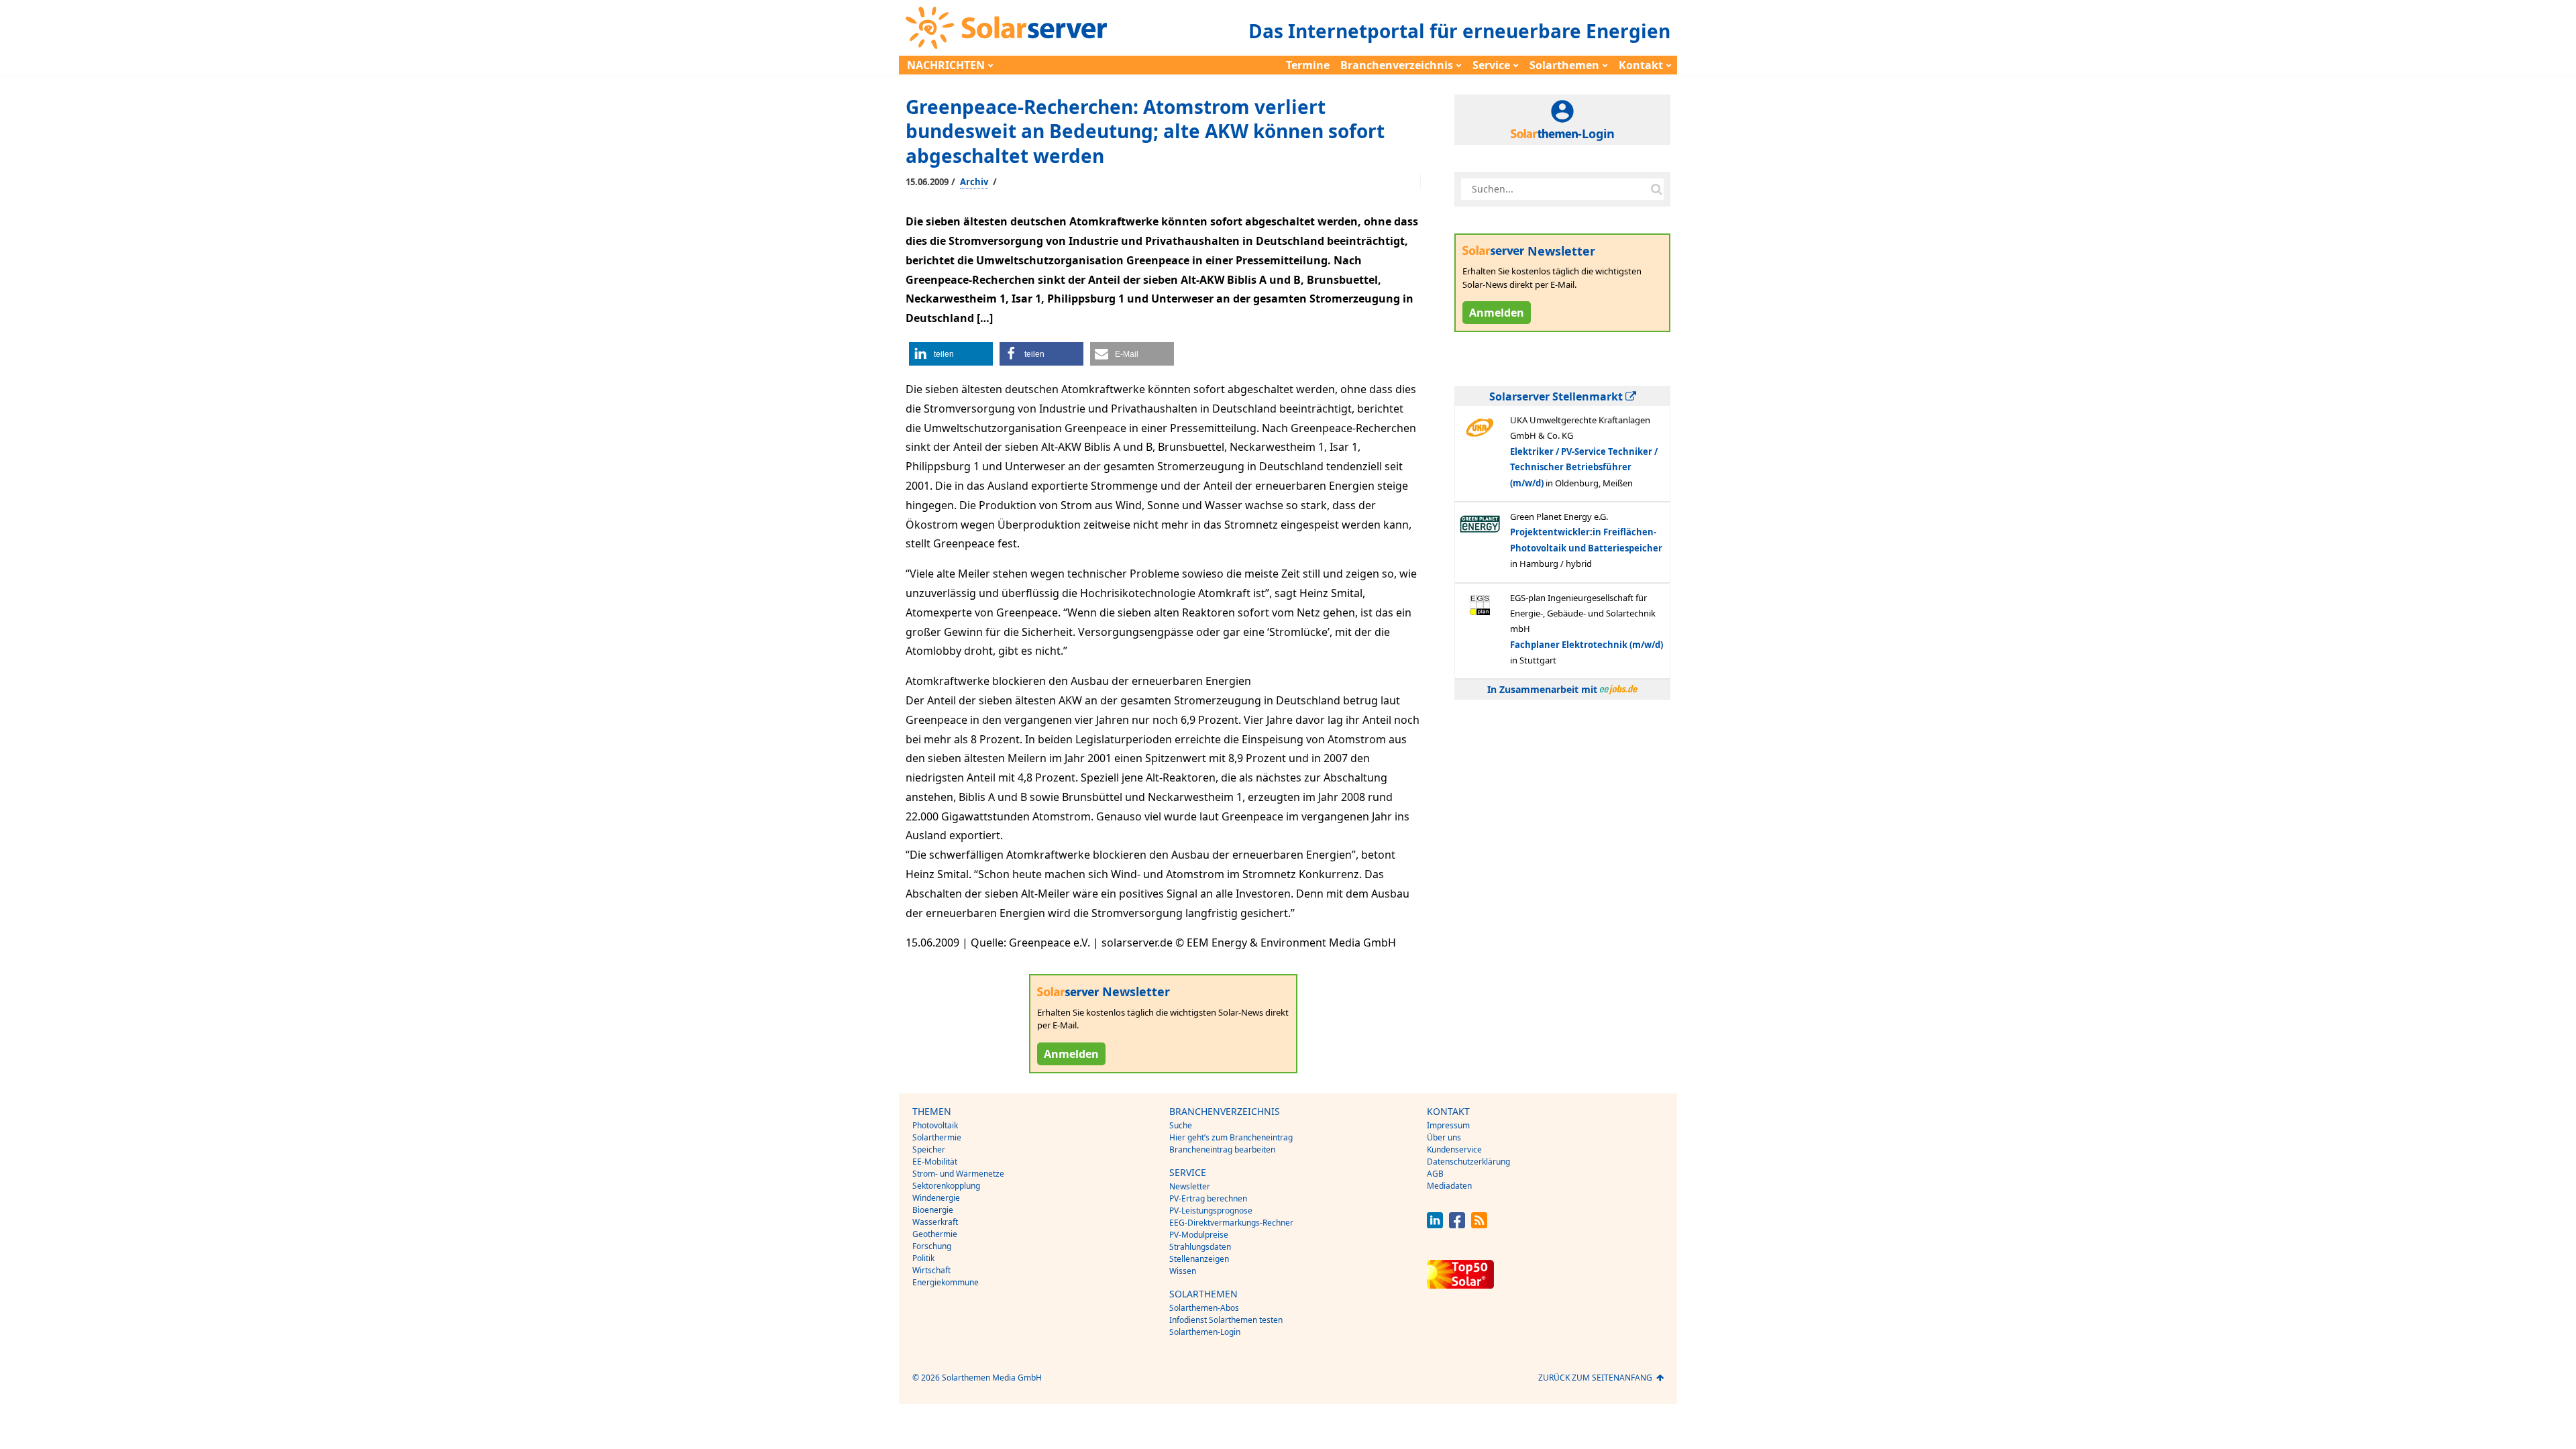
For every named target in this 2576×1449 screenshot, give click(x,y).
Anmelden (1071, 1054)
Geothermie (935, 1234)
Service (1491, 65)
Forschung (932, 1246)
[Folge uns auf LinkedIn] (1435, 1225)
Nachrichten (946, 65)
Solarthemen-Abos (1204, 1308)
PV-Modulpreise (1199, 1235)
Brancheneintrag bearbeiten (1222, 1149)
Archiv (974, 182)
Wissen (1183, 1271)
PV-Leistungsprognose (1211, 1211)
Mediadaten (1449, 1186)
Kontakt (1641, 65)
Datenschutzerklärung (1468, 1162)
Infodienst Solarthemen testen (1226, 1320)
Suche (1181, 1125)
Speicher (929, 1149)
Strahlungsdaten (1200, 1247)
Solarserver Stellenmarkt (1557, 396)
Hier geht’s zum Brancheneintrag (1231, 1137)
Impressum (1448, 1125)
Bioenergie (933, 1210)
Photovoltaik (935, 1125)
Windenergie (936, 1198)
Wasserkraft (935, 1222)
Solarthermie (937, 1137)
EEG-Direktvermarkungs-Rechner (1231, 1223)
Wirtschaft (931, 1270)
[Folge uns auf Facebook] (1457, 1225)
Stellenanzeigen (1199, 1259)
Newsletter (1190, 1186)
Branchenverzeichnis (1397, 65)
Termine (1308, 65)
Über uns (1444, 1137)
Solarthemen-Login (1205, 1332)
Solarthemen (1564, 65)
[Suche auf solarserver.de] (1656, 189)
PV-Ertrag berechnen (1208, 1198)
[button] (951, 354)
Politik (923, 1258)
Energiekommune (946, 1282)
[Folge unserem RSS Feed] (1479, 1225)
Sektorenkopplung (946, 1186)
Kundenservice (1454, 1149)
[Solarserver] (1006, 28)
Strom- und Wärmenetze (958, 1174)
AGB (1435, 1174)
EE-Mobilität (935, 1162)
